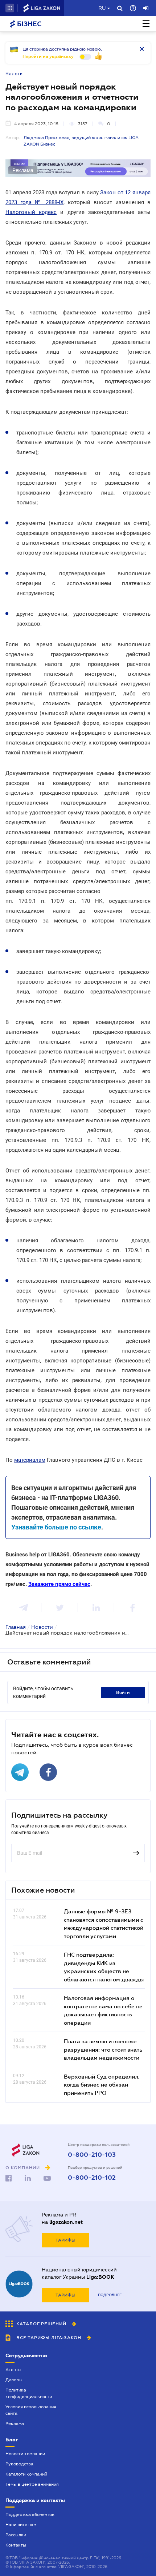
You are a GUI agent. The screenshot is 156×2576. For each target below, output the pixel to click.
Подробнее (110, 2295)
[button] (10, 8)
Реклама (15, 2424)
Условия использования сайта (31, 2410)
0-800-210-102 (92, 2178)
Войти (123, 1692)
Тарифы (65, 2240)
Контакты (16, 2545)
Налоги (14, 74)
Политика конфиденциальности (29, 2393)
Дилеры (14, 2380)
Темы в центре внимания (32, 2484)
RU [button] (102, 8)
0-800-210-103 (92, 2155)
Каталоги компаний (26, 2474)
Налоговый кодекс (31, 212)
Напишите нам (21, 2525)
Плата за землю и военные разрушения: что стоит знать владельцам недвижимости (103, 2049)
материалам (30, 1460)
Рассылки (16, 2535)
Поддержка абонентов (30, 2515)
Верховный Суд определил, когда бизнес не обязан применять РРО (102, 2085)
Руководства (19, 2464)
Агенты (13, 2370)
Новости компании (25, 2454)
